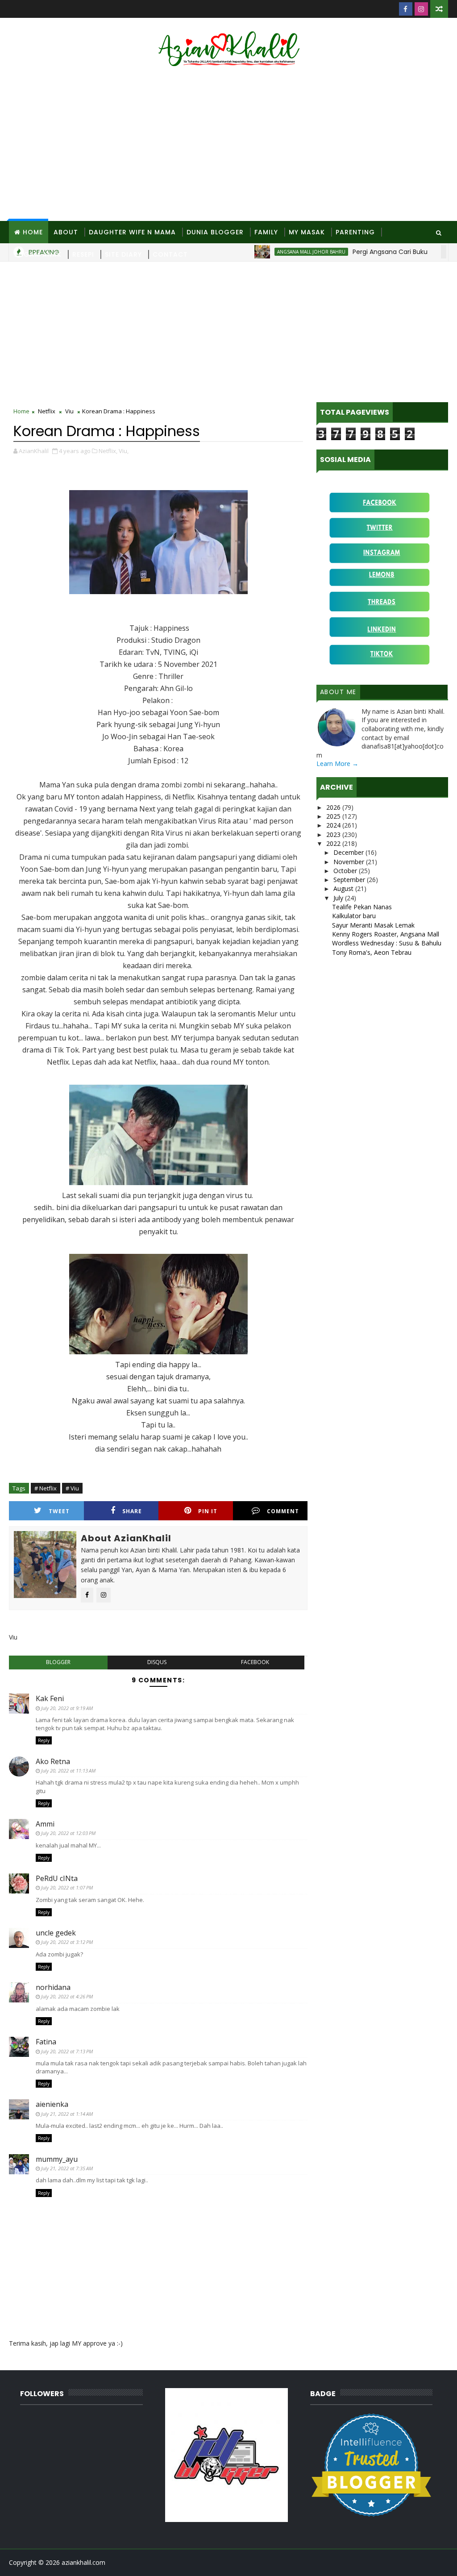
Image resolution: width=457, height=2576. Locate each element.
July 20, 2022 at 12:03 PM (68, 1833)
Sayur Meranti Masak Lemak (373, 925)
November (350, 862)
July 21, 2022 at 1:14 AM (67, 2114)
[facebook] (406, 9)
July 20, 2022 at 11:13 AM (68, 1771)
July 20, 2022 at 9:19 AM (67, 1708)
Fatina (46, 2042)
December (349, 852)
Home (33, 232)
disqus (157, 1662)
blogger (58, 1662)
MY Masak (307, 232)
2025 (334, 816)
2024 (334, 825)
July (339, 898)
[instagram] (421, 9)
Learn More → (337, 764)
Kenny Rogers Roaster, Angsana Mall (386, 934)
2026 (334, 807)
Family (266, 232)
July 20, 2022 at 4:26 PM (67, 1996)
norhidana (53, 1987)
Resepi (83, 254)
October (346, 871)
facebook (255, 1662)
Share (132, 1511)
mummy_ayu (57, 2159)
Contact (170, 254)
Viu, (124, 451)
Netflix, (108, 451)
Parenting (355, 232)
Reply (44, 1740)
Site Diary (123, 254)
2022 (334, 843)
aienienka (52, 2104)
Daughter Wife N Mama (132, 232)
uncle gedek (56, 1933)
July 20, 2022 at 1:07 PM (67, 1887)
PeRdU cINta (57, 1878)
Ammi (45, 1824)
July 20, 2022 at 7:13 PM (67, 2051)
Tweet (59, 1511)
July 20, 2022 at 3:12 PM (67, 1942)
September (350, 880)
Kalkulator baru (354, 916)
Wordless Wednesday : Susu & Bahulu (387, 943)
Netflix (47, 411)
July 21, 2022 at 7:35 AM (67, 2168)
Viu (69, 411)
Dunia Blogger (215, 232)
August (344, 888)
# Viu (72, 1488)
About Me (338, 692)
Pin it (208, 1511)
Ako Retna (53, 1761)
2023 (334, 834)
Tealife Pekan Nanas (362, 907)
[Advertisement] (229, 145)
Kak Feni (50, 1698)
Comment (283, 1511)
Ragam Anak (38, 254)
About (66, 232)
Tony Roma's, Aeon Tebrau (372, 952)
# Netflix (46, 1488)
